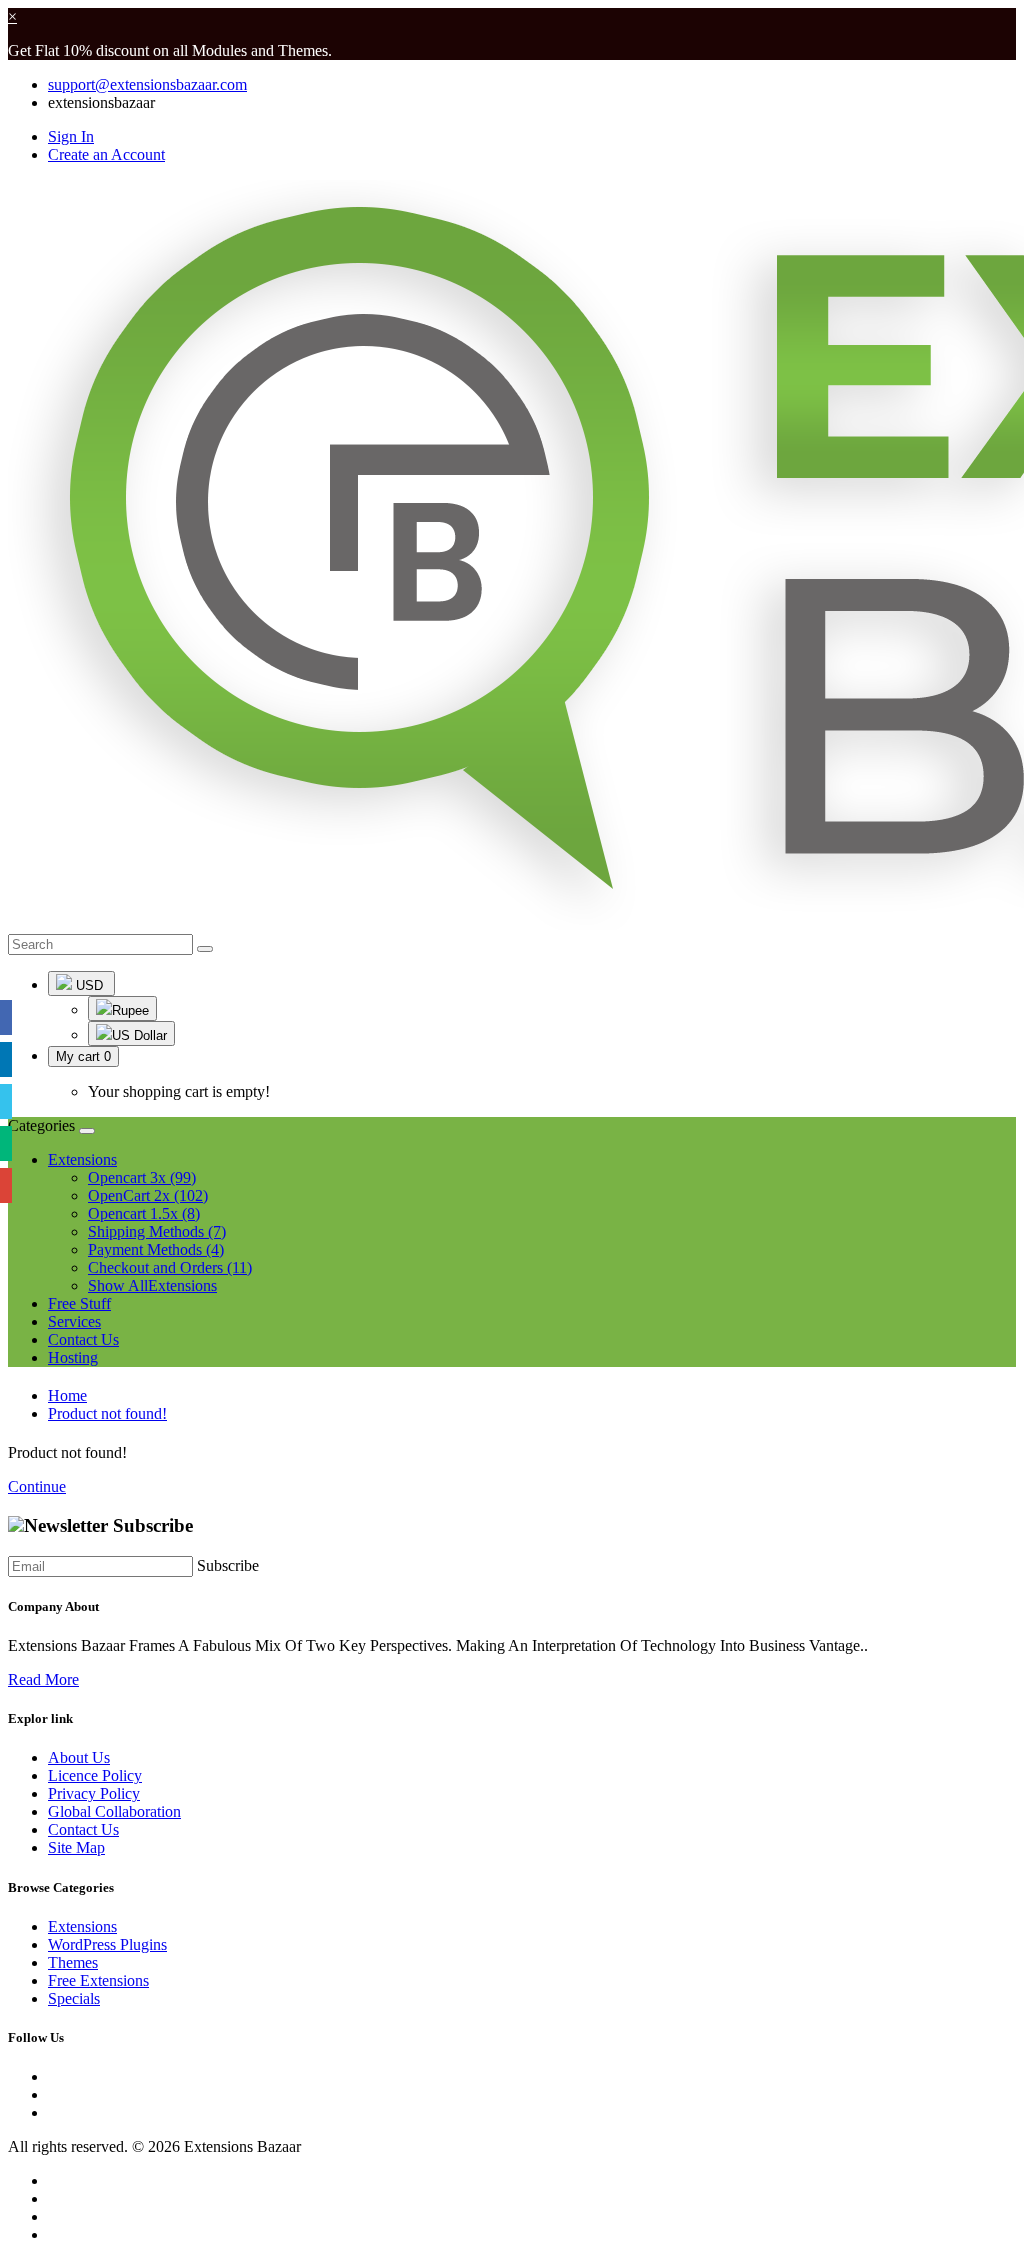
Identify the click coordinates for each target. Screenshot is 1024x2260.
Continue (37, 1486)
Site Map (76, 1847)
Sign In (71, 136)
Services (74, 1321)
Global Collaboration (114, 1811)
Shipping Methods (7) (157, 1231)
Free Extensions (98, 1980)
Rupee (130, 1010)
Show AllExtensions (152, 1285)
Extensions (82, 1926)
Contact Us (83, 1339)
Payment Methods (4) (156, 1249)
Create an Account (106, 154)
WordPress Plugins (107, 1944)
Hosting (73, 1357)
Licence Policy (95, 1775)
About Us (79, 1757)
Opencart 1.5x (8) (144, 1213)
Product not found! (107, 1413)
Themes (73, 1962)
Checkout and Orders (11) (170, 1267)
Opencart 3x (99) (142, 1177)
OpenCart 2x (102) (148, 1195)
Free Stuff (79, 1303)
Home (67, 1395)
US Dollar (139, 1035)
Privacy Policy (94, 1793)
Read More (43, 1679)
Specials (74, 1998)
